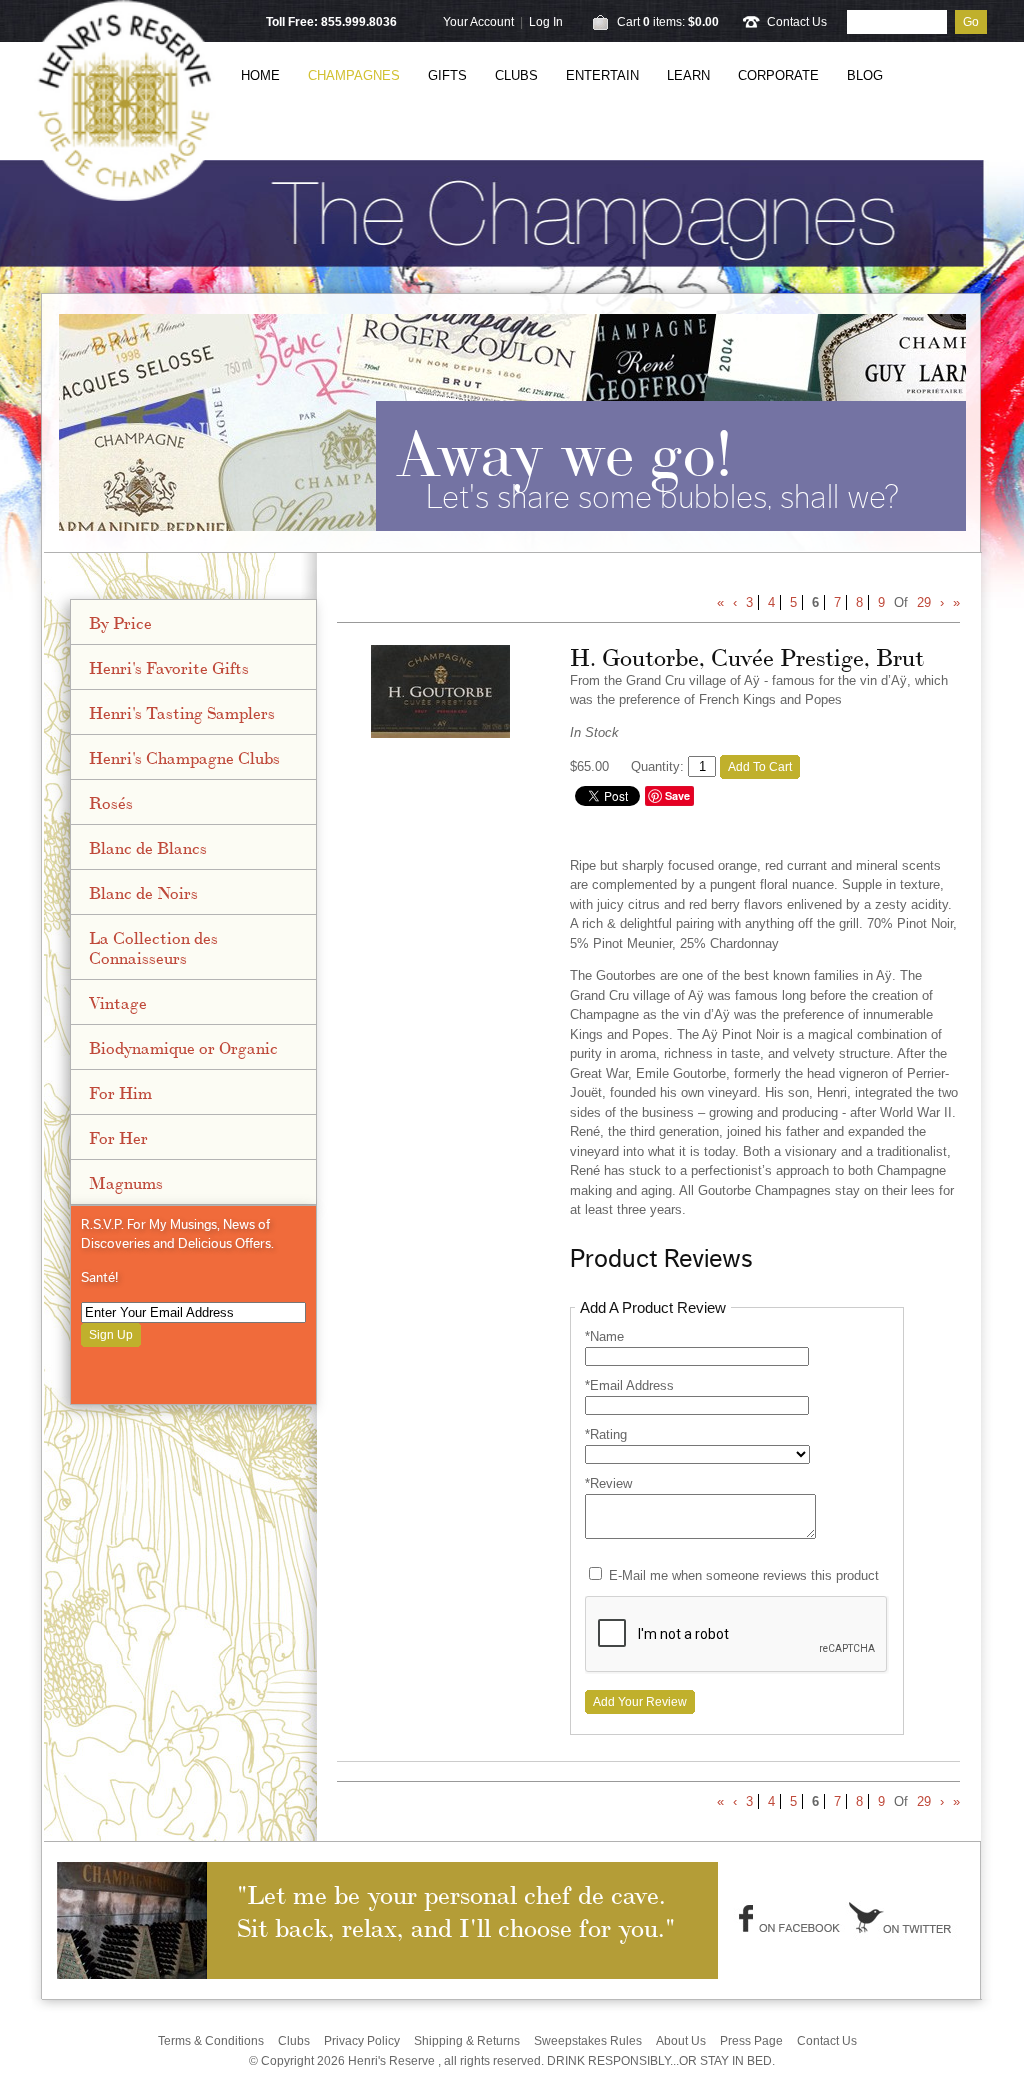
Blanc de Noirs (143, 892)
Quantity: (657, 766)
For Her (118, 1137)
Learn (688, 75)
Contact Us (797, 22)
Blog (865, 75)
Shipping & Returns (467, 2041)
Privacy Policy (362, 2041)
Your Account (478, 22)
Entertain (602, 75)
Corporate (778, 75)
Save (677, 795)
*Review (608, 1483)
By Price (120, 622)
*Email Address (629, 1385)
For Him (120, 1092)
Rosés (111, 802)
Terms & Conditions (211, 2041)
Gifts (447, 75)
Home (260, 75)
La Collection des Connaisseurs (153, 947)
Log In (546, 22)
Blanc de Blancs (148, 847)
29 (924, 602)
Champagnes (354, 75)
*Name (604, 1336)
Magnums (126, 1182)
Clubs (516, 75)
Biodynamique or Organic (183, 1047)
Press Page (751, 2041)
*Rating (606, 1434)
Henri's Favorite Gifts (169, 667)
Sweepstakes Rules (588, 2041)
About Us (681, 2041)
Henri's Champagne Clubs (184, 757)
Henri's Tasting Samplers (182, 712)
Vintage (118, 1002)
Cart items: (668, 22)
